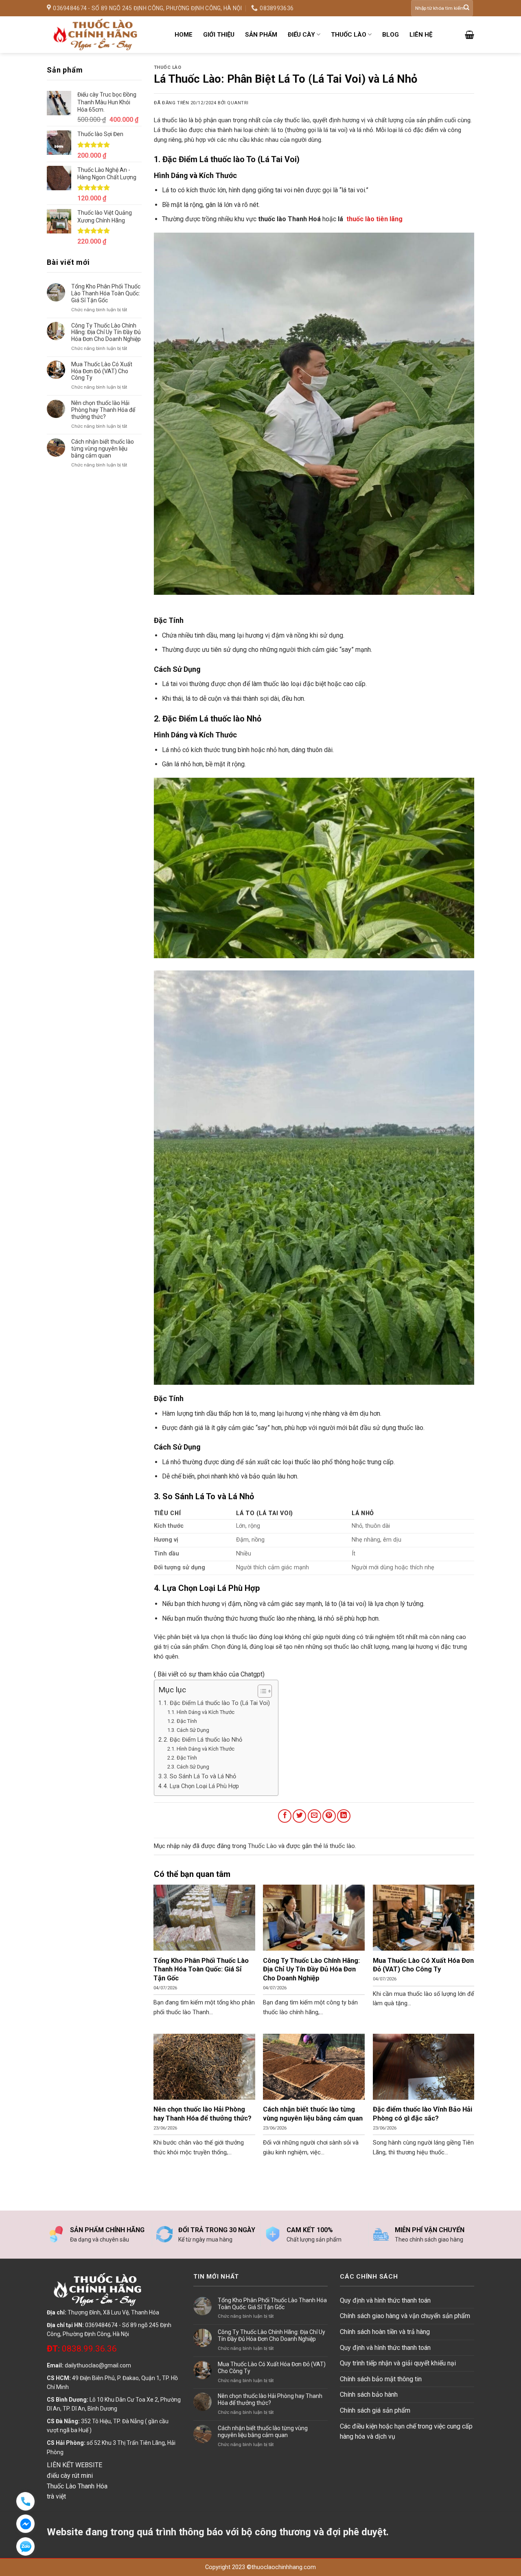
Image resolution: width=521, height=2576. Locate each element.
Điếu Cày (301, 35)
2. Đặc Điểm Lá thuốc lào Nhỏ (203, 1740)
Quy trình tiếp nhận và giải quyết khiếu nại (398, 2363)
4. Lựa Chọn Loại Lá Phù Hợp (201, 1786)
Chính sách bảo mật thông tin (381, 2379)
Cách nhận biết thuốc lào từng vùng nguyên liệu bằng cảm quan (103, 449)
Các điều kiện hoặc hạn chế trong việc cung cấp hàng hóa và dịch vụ (406, 2432)
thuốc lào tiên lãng (374, 219)
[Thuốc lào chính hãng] (105, 35)
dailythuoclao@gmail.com (98, 2365)
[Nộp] (466, 8)
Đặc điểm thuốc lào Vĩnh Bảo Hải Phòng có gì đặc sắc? (422, 2114)
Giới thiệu (219, 35)
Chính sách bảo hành (369, 2395)
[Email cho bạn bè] (314, 1816)
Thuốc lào (349, 35)
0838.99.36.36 (82, 2349)
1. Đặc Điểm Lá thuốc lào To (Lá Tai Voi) (217, 1703)
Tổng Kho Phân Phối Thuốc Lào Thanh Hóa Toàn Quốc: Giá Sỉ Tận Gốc (106, 293)
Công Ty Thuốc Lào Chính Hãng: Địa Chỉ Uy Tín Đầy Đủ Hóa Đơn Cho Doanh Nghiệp (106, 332)
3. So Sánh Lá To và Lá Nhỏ (200, 1776)
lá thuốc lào (339, 1846)
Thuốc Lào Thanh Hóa (77, 2486)
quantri (238, 103)
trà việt (56, 2496)
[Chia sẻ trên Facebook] (285, 1816)
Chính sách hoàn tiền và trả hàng (385, 2332)
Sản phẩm (261, 35)
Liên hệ (421, 35)
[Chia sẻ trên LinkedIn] (344, 1816)
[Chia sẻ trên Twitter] (299, 1816)
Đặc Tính (187, 1721)
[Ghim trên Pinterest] (329, 1816)
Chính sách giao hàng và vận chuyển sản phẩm (405, 2316)
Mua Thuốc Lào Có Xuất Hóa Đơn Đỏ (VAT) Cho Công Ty (102, 371)
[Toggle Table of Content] (261, 1691)
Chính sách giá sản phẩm (375, 2410)
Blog (391, 35)
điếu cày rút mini (70, 2476)
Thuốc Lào (168, 67)
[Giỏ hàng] (470, 35)
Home (184, 35)
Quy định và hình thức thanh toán (385, 2300)
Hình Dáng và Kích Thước (206, 1712)
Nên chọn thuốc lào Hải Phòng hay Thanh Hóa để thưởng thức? (103, 410)
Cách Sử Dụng (193, 1730)
